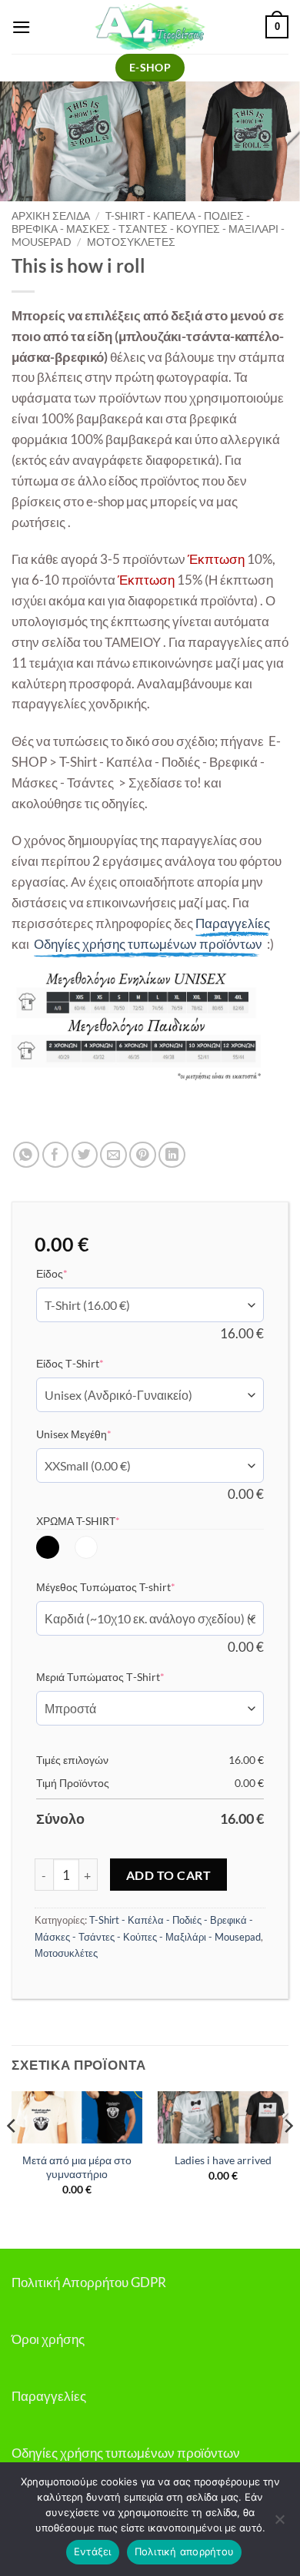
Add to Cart (168, 1875)
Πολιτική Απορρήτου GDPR (89, 2282)
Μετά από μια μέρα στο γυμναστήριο (77, 2167)
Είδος (75, 1273)
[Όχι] (279, 2524)
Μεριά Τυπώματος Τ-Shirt (124, 1676)
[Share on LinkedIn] (172, 1155)
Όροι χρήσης (48, 2339)
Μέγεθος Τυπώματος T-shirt (129, 1586)
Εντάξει (93, 2551)
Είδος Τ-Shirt (93, 1363)
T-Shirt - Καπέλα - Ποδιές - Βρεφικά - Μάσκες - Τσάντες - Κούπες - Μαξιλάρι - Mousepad (148, 229)
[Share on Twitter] (85, 1155)
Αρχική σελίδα (51, 215)
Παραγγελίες (49, 2396)
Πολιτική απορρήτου (185, 2551)
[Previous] (12, 2157)
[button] (22, 27)
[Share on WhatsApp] (27, 1155)
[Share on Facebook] (56, 1155)
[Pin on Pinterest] (143, 1155)
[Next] (288, 2157)
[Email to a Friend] (113, 1155)
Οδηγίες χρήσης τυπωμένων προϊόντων (126, 2453)
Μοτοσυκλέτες (131, 242)
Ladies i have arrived (223, 2160)
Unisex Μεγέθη (97, 1434)
